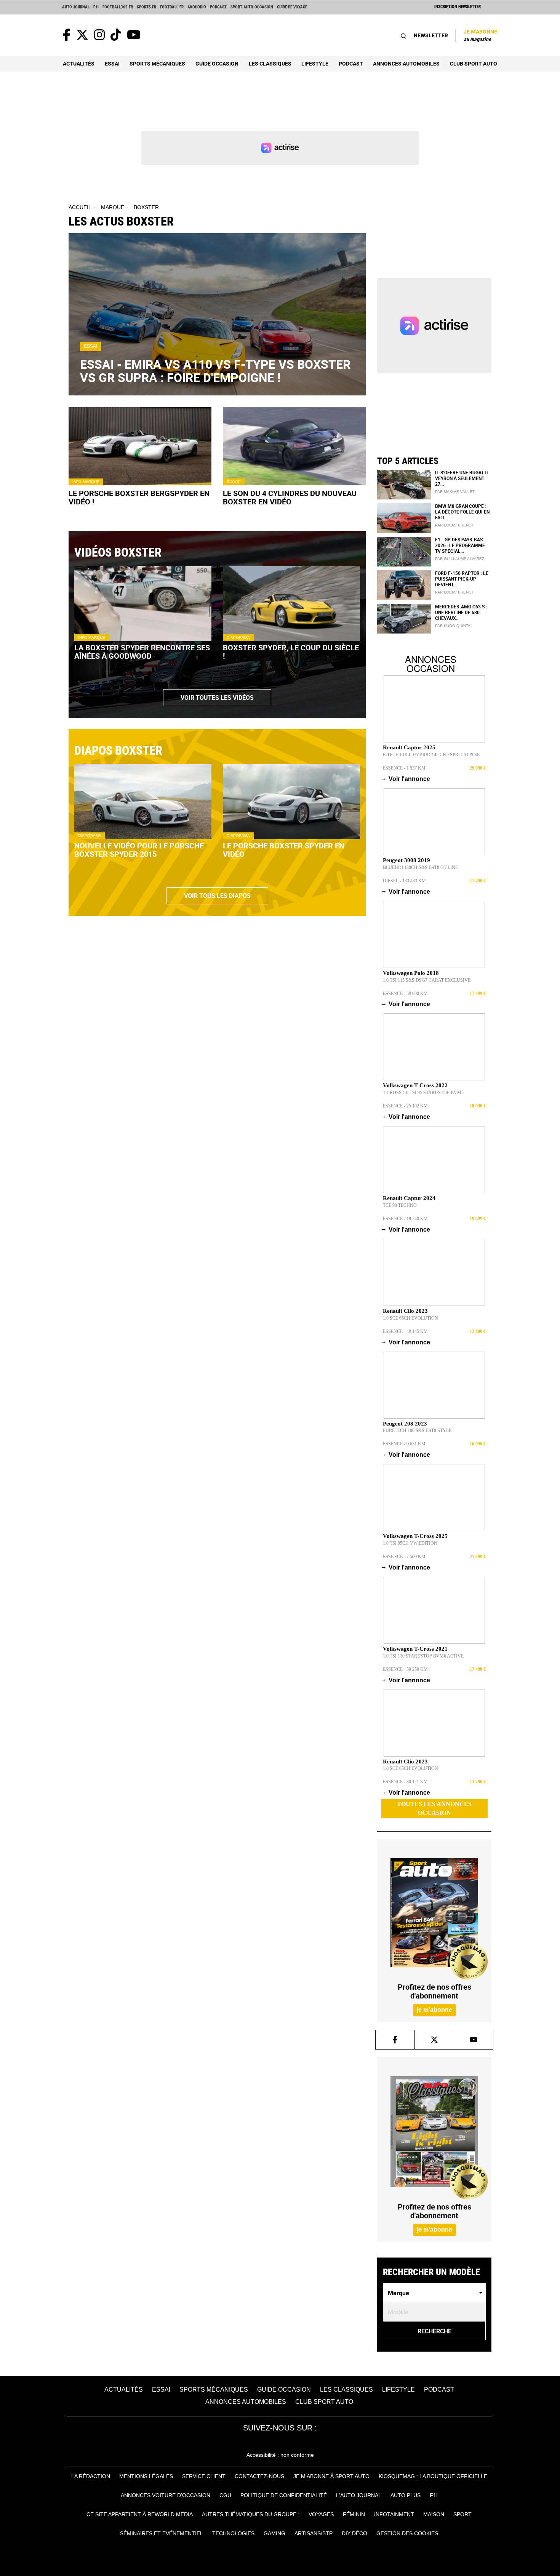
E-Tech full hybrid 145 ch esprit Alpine (431, 755)
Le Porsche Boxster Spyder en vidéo (284, 850)
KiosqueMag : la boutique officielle (433, 2476)
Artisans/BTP (314, 2533)
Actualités (79, 63)
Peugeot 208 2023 (405, 1424)
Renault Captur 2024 (409, 1198)
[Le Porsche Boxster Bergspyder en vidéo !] (140, 446)
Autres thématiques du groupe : (251, 2514)
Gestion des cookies (407, 2533)
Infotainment (394, 2514)
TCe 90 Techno (400, 1205)
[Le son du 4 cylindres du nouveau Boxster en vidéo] (294, 446)
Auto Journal (76, 7)
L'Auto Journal (359, 2495)
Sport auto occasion (252, 7)
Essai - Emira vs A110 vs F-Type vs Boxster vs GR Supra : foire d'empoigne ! (215, 371)
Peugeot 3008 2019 (406, 860)
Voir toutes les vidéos (217, 698)
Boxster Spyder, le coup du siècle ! (291, 652)
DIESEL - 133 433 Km (404, 881)
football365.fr (118, 7)
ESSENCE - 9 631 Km (404, 1444)
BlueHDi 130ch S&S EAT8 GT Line (420, 867)
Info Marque (86, 482)
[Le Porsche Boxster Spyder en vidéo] (291, 802)
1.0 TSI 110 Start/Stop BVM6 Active (423, 1656)
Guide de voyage (292, 7)
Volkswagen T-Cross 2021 (415, 1649)
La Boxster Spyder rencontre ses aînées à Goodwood (142, 652)
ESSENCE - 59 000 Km (405, 994)
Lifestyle (315, 63)
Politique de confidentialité (284, 2495)
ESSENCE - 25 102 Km (405, 1106)
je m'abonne (434, 2010)
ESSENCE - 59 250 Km (405, 1669)
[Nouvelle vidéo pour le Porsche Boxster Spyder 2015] (143, 802)
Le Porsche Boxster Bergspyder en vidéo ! (139, 498)
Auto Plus (406, 2495)
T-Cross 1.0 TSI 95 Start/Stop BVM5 (423, 1093)
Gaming (274, 2533)
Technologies (233, 2533)
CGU (225, 2495)
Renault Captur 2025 (409, 747)
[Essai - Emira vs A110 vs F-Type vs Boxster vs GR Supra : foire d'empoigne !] (217, 314)
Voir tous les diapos (217, 896)
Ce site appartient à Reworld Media (140, 2514)
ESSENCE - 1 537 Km (404, 768)
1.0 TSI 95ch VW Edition (410, 1543)
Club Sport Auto (474, 63)
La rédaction (91, 2476)
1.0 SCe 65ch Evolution (410, 1318)
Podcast (351, 63)
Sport (462, 2514)
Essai (112, 63)
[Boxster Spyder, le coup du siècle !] (291, 604)
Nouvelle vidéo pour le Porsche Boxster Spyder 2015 (139, 850)
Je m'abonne (480, 35)
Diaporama (238, 638)
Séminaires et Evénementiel (162, 2533)
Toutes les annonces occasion (434, 1808)
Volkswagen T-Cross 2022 (415, 1085)
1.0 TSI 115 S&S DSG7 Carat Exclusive (427, 980)
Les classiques (270, 63)
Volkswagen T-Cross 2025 (415, 1536)
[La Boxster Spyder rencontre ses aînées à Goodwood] (143, 604)
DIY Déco (354, 2533)
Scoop (234, 482)
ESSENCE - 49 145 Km (405, 1331)
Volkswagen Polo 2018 (411, 973)
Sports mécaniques (157, 63)
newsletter (431, 35)
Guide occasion (217, 63)
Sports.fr (146, 7)
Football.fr (172, 7)
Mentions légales (146, 2476)
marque (113, 207)
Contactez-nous (259, 2476)
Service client (204, 2476)
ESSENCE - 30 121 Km (405, 1782)
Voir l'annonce (406, 779)
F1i (96, 7)
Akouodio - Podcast (207, 7)
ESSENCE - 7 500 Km (404, 1557)
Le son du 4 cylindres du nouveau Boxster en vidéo (290, 498)
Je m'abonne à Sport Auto (331, 2476)
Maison (434, 2514)
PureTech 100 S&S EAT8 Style (417, 1430)
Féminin (354, 2514)
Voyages (321, 2514)
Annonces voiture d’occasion (166, 2495)
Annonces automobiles (406, 63)
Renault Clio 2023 (405, 1311)
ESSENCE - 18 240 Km (405, 1219)
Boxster (146, 207)
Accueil (80, 207)
